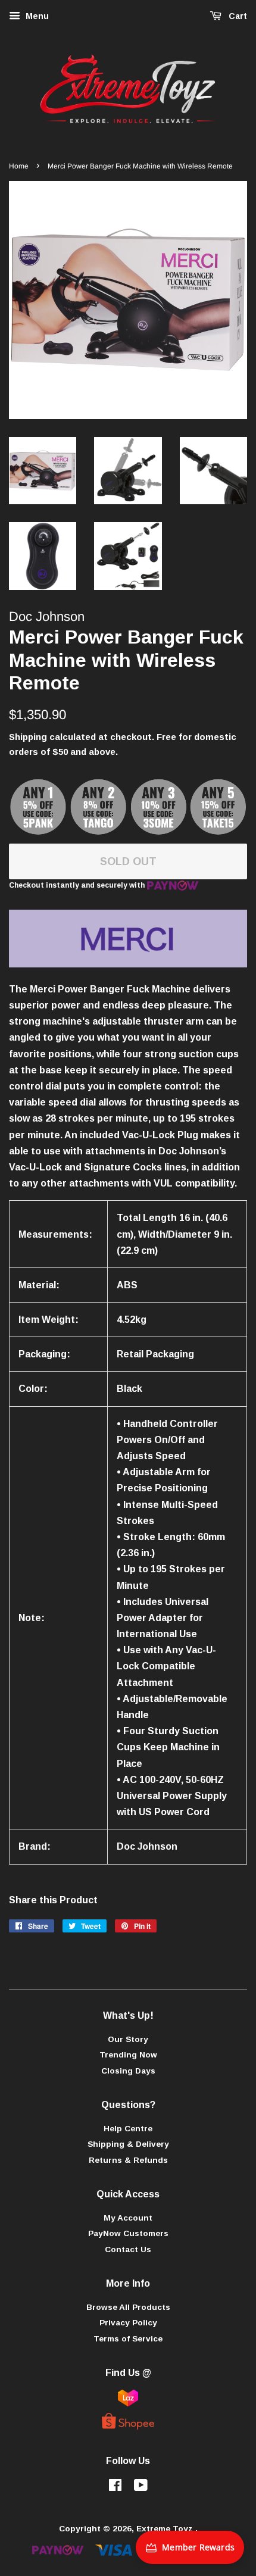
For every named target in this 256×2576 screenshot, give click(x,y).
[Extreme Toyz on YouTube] (141, 2488)
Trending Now (128, 2055)
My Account (128, 2218)
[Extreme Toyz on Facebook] (115, 2488)
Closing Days (128, 2071)
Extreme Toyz (166, 2529)
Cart (237, 16)
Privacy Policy (128, 2323)
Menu (36, 16)
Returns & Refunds (128, 2160)
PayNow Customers (128, 2233)
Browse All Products (128, 2307)
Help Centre (128, 2129)
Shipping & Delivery (128, 2144)
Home (19, 166)
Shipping (28, 737)
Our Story (128, 2039)
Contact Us (128, 2249)
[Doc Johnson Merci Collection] (128, 964)
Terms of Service (128, 2339)
